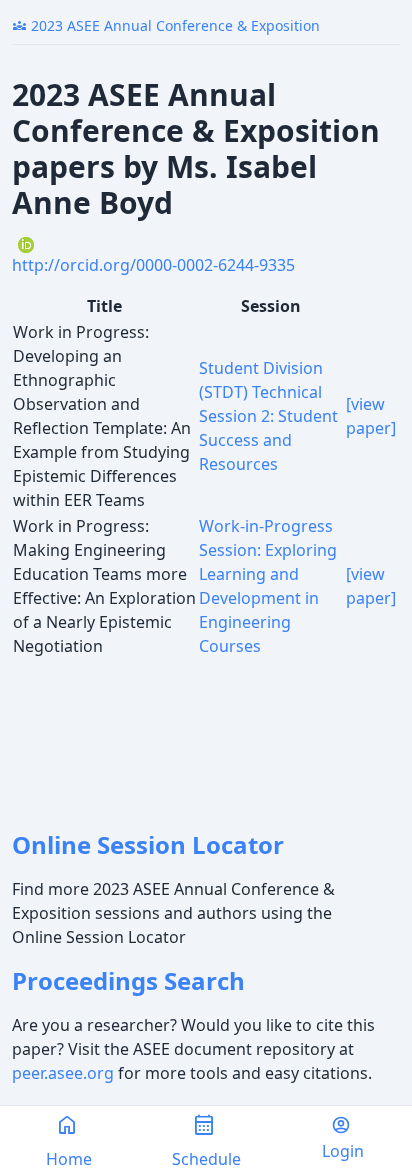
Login (343, 1151)
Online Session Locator (148, 844)
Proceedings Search (128, 980)
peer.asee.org (63, 1073)
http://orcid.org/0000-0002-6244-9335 (153, 265)
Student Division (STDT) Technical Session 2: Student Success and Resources (268, 416)
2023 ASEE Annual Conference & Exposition (166, 25)
